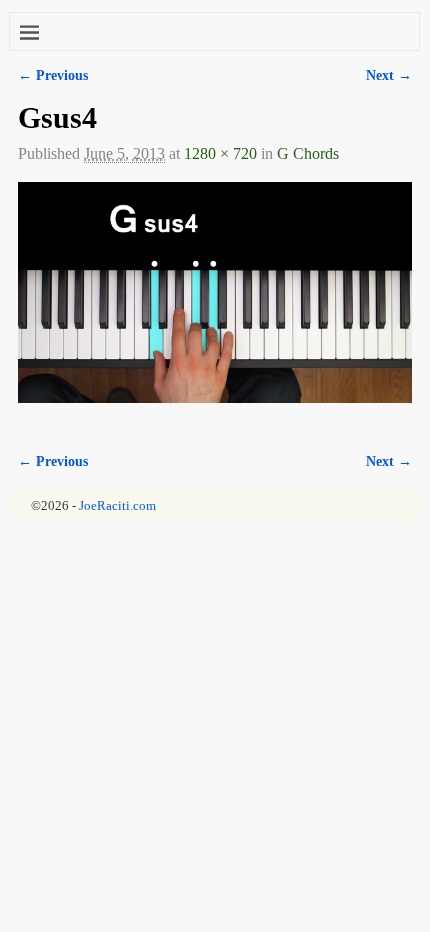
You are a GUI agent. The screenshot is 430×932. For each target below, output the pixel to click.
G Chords (308, 153)
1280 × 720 (220, 153)
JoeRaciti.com (117, 505)
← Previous (53, 75)
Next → (389, 75)
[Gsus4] (215, 304)
